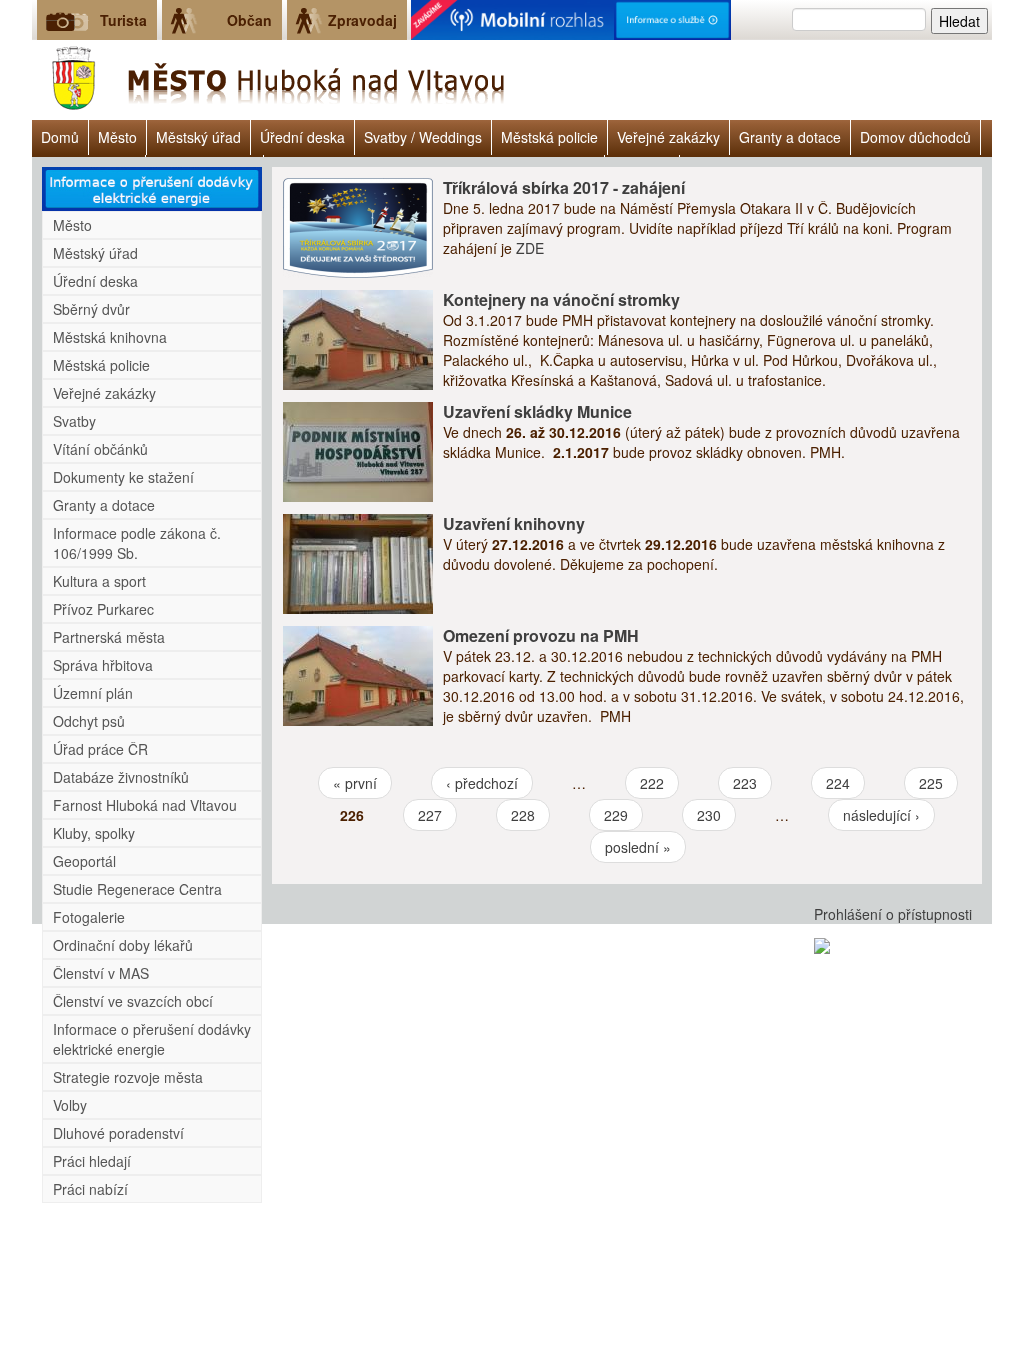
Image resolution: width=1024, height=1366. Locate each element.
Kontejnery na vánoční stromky (561, 299)
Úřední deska (302, 137)
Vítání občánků (100, 449)
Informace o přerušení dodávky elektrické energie (152, 1039)
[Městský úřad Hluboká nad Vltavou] (272, 80)
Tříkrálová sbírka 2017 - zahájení (564, 187)
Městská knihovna (110, 337)
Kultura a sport (99, 581)
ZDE (530, 248)
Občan (249, 20)
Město (117, 137)
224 (838, 783)
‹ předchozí (482, 783)
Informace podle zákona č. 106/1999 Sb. (137, 543)
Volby (70, 1105)
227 (430, 815)
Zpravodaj (362, 20)
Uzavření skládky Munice (537, 411)
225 (931, 783)
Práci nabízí (90, 1189)
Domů (60, 137)
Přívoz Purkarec (103, 609)
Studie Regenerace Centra (137, 889)
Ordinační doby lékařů (123, 945)
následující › (881, 815)
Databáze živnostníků (121, 777)
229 (616, 815)
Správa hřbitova (103, 665)
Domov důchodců (915, 137)
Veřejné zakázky (668, 137)
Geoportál (84, 861)
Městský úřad (198, 137)
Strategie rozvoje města (128, 1077)
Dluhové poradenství (118, 1133)
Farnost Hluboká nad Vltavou (145, 805)
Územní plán (93, 693)
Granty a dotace (790, 137)
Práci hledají (92, 1161)
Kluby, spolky (94, 833)
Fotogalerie (89, 917)
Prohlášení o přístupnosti (893, 914)
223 (745, 783)
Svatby (74, 421)
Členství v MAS (101, 973)
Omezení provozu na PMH (541, 635)
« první (355, 783)
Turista (123, 20)
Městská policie (549, 137)
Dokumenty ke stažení (123, 477)
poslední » (638, 847)
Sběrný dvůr (91, 309)
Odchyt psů (89, 721)
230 (709, 815)
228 (523, 815)
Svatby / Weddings (423, 137)
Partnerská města (109, 637)
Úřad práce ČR (100, 749)
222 (652, 783)
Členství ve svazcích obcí (133, 1001)
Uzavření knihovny (514, 523)
